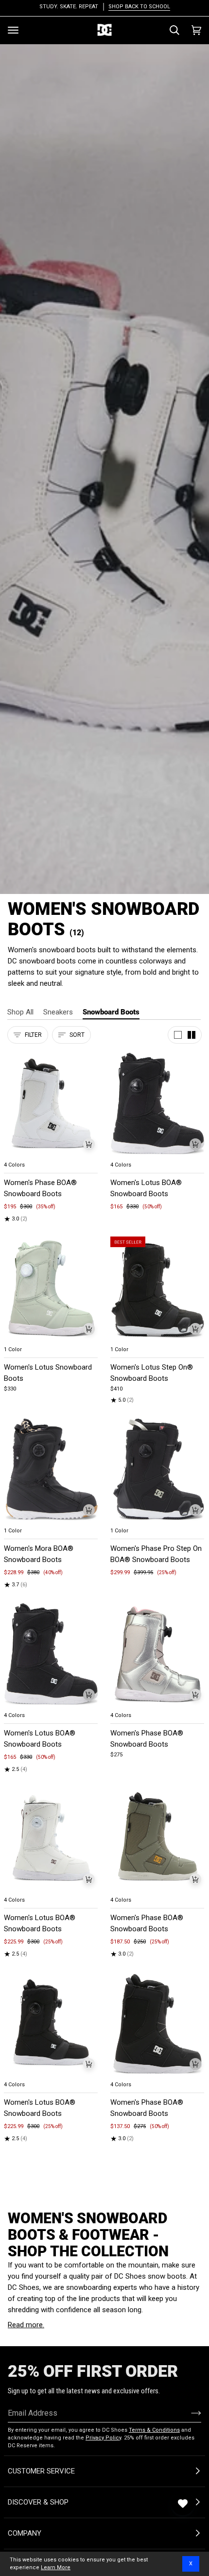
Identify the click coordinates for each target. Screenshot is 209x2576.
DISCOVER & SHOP (38, 2502)
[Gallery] (51, 1104)
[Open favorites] (183, 2504)
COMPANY (25, 2533)
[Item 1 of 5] (51, 1104)
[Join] (188, 2413)
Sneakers (58, 1012)
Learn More (56, 2567)
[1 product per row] (178, 1035)
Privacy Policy (103, 2438)
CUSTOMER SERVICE (41, 2471)
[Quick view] (89, 1144)
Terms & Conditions (154, 2430)
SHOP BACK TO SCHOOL (139, 7)
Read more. (26, 2325)
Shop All (20, 1012)
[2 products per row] (192, 1035)
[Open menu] (13, 30)
